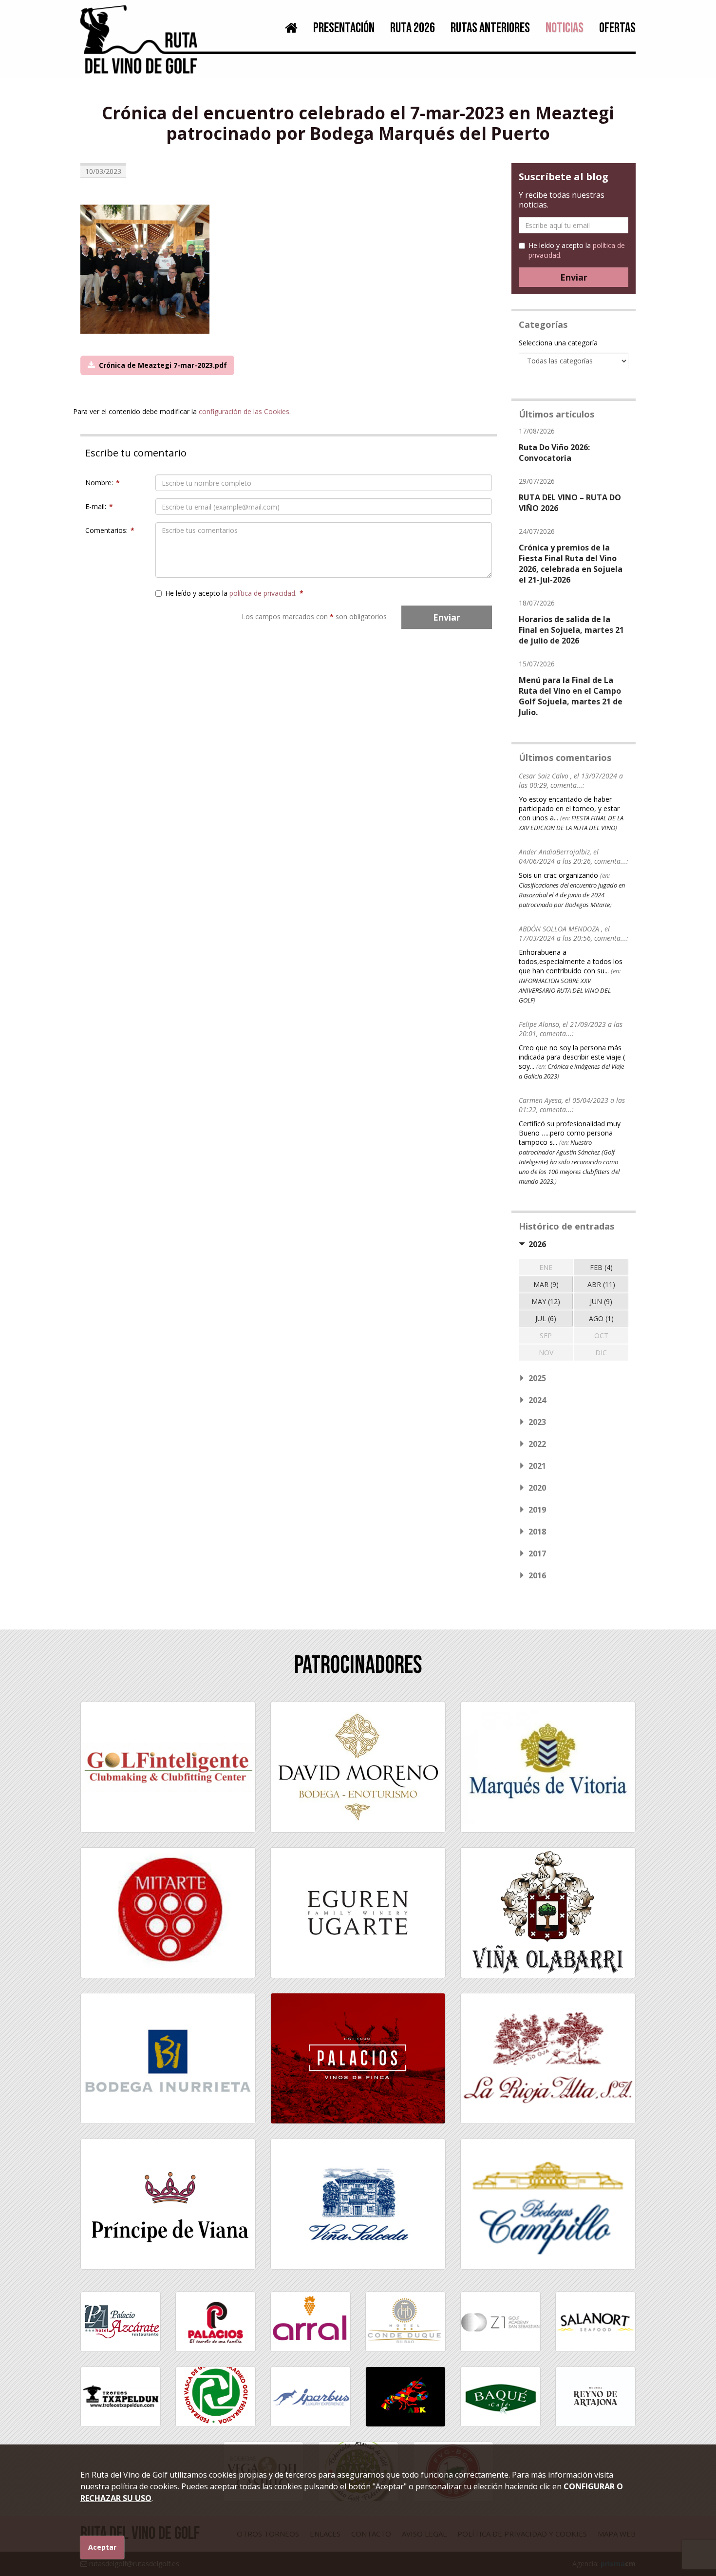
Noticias (565, 28)
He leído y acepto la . (234, 593)
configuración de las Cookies (244, 411)
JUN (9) (601, 1301)
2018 (537, 1532)
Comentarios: (110, 530)
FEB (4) (601, 1267)
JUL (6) (546, 1318)
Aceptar (102, 2547)
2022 (537, 1444)
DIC (601, 1353)
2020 (537, 1488)
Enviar (447, 617)
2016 (537, 1575)
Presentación (344, 28)
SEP (546, 1335)
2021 (537, 1466)
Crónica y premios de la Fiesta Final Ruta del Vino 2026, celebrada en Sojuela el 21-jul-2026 (571, 564)
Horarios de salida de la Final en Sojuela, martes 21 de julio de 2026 (571, 630)
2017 (537, 1553)
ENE (546, 1267)
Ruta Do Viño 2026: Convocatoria (554, 453)
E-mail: (99, 506)
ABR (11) (601, 1284)
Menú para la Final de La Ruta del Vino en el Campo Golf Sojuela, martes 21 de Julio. (571, 696)
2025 (537, 1378)
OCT (601, 1335)
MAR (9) (546, 1284)
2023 (537, 1422)
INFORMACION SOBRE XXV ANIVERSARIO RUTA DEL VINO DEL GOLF (565, 990)
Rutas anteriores (490, 28)
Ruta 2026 (413, 28)
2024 (537, 1400)
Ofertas (617, 28)
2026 (537, 1244)
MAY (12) (546, 1301)
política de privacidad (262, 593)
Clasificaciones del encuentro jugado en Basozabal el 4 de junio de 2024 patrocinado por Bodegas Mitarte (572, 895)
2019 (537, 1510)
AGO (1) (601, 1318)
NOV (546, 1353)
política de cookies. (145, 2486)
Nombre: (103, 483)
